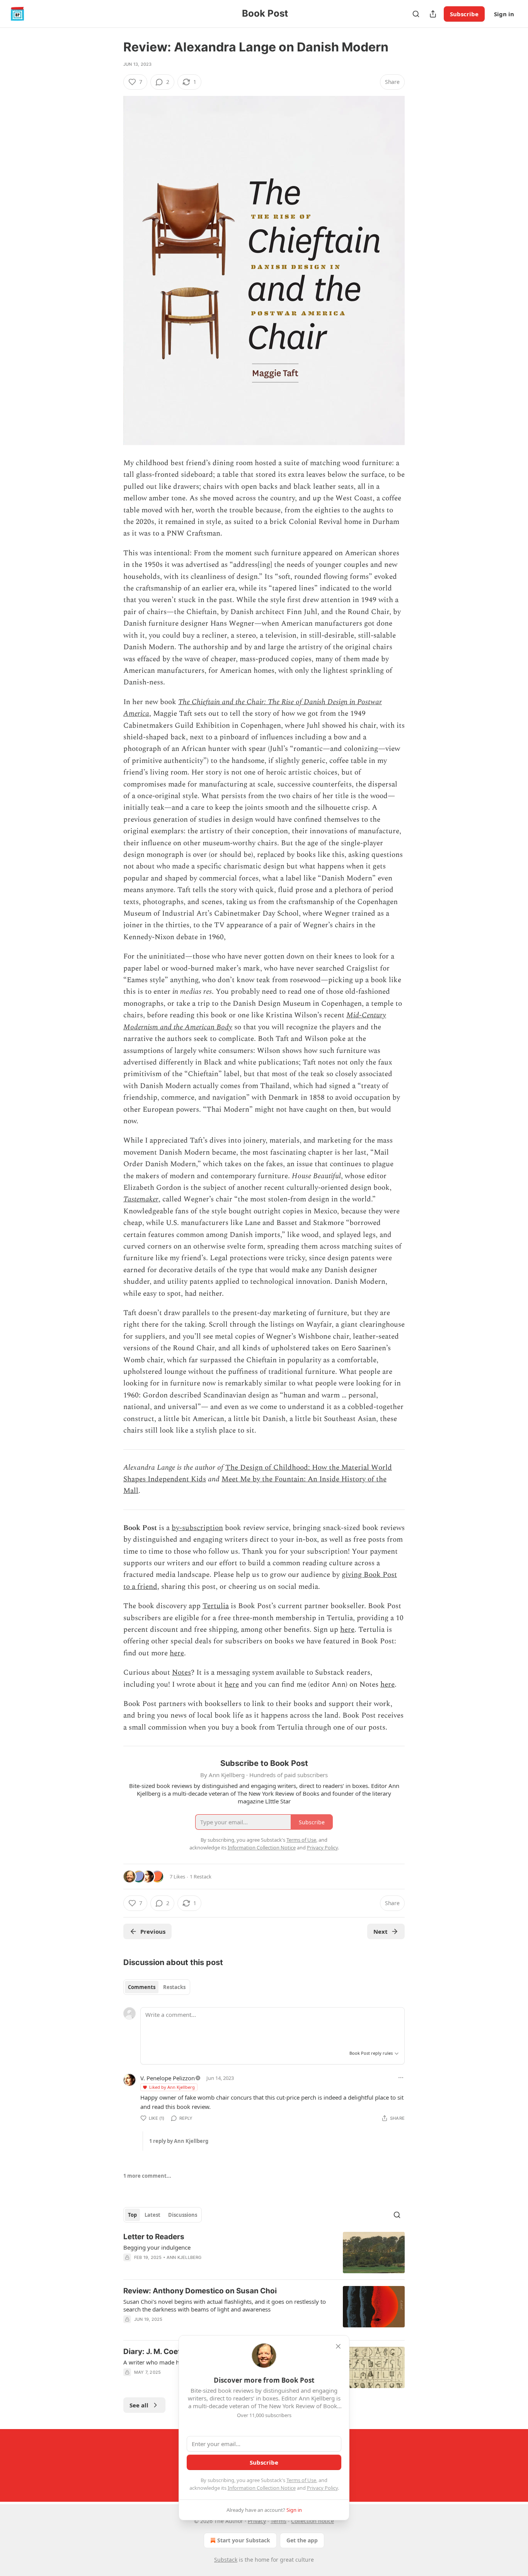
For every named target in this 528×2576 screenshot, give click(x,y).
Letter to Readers (154, 2237)
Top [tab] (132, 2215)
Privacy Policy (322, 2488)
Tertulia (216, 1606)
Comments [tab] (142, 1987)
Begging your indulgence (157, 2247)
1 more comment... (147, 2176)
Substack (226, 2560)
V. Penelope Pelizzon (168, 2078)
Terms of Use (301, 2480)
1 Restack (201, 1877)
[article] (264, 2253)
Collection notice (313, 2521)
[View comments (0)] (199, 2329)
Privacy (257, 2521)
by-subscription (197, 1528)
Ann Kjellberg (184, 2257)
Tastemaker (141, 1199)
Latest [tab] (152, 2215)
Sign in (504, 14)
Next (381, 1931)
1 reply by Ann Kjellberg (179, 2141)
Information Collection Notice (262, 2488)
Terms (278, 2521)
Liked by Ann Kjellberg (172, 2087)
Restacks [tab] (174, 1987)
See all (139, 2405)
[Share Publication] (433, 14)
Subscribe (464, 14)
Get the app (302, 2540)
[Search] (416, 14)
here (347, 1630)
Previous (153, 1931)
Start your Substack (244, 2540)
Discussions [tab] (183, 2215)
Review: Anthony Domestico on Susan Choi (200, 2291)
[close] (338, 2346)
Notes (181, 1673)
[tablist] (157, 1987)
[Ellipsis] (401, 2078)
